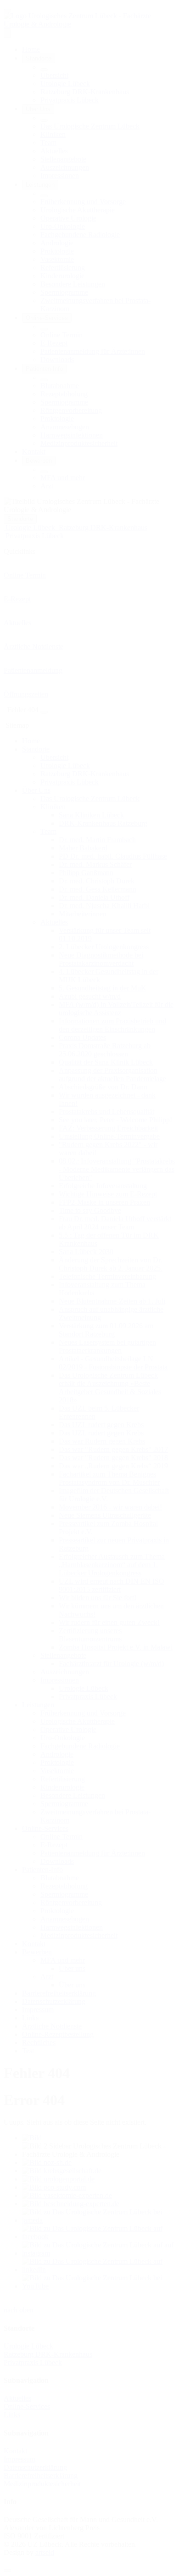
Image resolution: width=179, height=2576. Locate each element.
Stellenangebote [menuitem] (63, 159)
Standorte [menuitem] (39, 58)
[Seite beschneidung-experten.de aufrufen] (71, 2204)
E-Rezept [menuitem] (54, 343)
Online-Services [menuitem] (47, 318)
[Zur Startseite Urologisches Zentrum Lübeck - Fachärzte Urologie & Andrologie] (89, 24)
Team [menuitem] (48, 143)
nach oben (19, 2310)
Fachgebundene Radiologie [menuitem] (80, 235)
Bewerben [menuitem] (39, 461)
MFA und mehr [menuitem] (63, 478)
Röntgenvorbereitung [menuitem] (71, 410)
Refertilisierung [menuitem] (63, 268)
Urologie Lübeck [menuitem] (65, 84)
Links (12, 2415)
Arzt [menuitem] (47, 486)
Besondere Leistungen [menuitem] (73, 284)
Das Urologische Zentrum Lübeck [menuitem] (90, 126)
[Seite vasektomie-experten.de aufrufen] (67, 2195)
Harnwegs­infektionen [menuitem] (72, 435)
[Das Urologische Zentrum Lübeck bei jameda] (99, 2220)
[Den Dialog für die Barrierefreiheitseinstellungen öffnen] (7, 2571)
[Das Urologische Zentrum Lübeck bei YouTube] (99, 2286)
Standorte (20, 519)
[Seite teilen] (7, 10)
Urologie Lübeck (28, 2346)
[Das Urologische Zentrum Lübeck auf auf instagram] (99, 2253)
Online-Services (27, 2406)
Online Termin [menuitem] (62, 335)
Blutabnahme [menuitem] (60, 386)
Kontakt (15, 2451)
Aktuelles (17, 2398)
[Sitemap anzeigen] (44, 712)
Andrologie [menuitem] (57, 243)
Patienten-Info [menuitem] (44, 369)
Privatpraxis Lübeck (33, 2362)
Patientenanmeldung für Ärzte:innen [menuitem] (93, 351)
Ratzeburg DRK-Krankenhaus (48, 2354)
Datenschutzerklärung (35, 2467)
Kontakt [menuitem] (34, 452)
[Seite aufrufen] (32, 2138)
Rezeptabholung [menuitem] (64, 394)
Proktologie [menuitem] (57, 251)
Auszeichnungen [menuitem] (65, 167)
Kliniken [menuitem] (53, 134)
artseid (45, 2552)
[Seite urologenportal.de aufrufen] (58, 2179)
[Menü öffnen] (7, 33)
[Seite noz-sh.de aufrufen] (47, 2162)
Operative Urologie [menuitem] (68, 218)
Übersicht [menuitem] (54, 75)
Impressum (20, 2459)
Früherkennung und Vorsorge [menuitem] (83, 202)
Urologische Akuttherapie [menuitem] (78, 210)
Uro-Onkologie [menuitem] (63, 226)
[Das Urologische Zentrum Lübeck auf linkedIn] (99, 2270)
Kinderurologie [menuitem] (62, 276)
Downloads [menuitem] (57, 360)
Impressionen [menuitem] (60, 176)
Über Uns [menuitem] (38, 109)
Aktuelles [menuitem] (54, 151)
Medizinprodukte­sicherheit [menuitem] (79, 443)
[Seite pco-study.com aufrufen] (54, 2187)
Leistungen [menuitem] (40, 185)
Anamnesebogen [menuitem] (65, 427)
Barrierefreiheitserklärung (41, 2476)
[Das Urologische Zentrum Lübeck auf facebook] (99, 2237)
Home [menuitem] (31, 49)
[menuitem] (44, 70)
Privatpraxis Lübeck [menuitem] (70, 100)
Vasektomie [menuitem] (57, 259)
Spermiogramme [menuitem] (64, 292)
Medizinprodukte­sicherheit (42, 2484)
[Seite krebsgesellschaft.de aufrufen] (62, 2171)
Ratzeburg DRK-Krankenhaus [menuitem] (85, 92)
